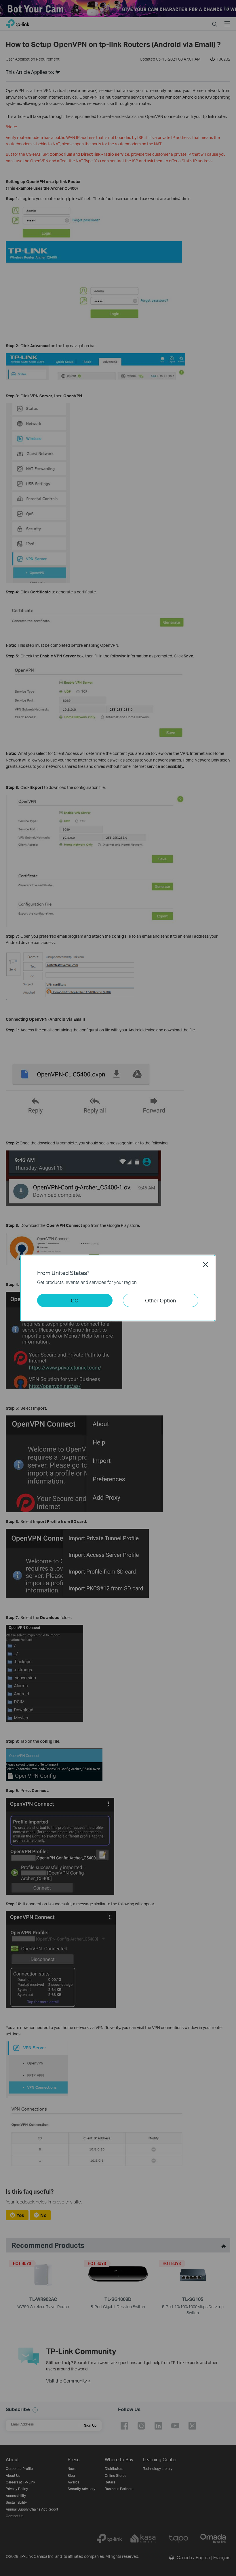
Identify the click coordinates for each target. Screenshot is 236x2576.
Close (205, 1264)
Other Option (160, 1300)
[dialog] (118, 1288)
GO (75, 1300)
